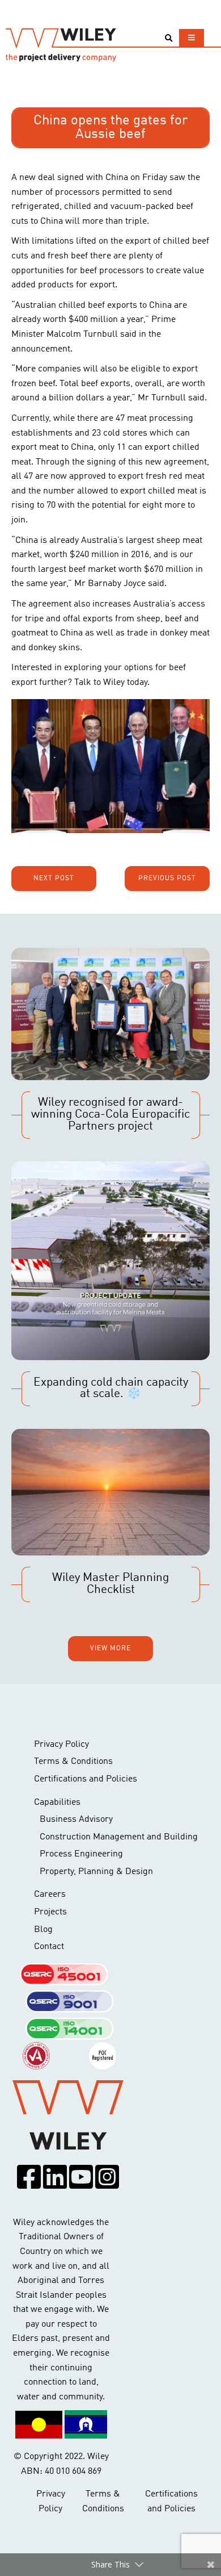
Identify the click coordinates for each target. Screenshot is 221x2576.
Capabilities (57, 1803)
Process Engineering (81, 1854)
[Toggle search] (169, 38)
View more (110, 1649)
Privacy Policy (61, 1745)
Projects (50, 1912)
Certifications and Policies (86, 1779)
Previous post (167, 879)
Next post (54, 879)
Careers (50, 1895)
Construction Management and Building (119, 1837)
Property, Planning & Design (96, 1872)
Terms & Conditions (73, 1762)
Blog (43, 1930)
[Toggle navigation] (192, 38)
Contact (49, 1947)
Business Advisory (76, 1820)
